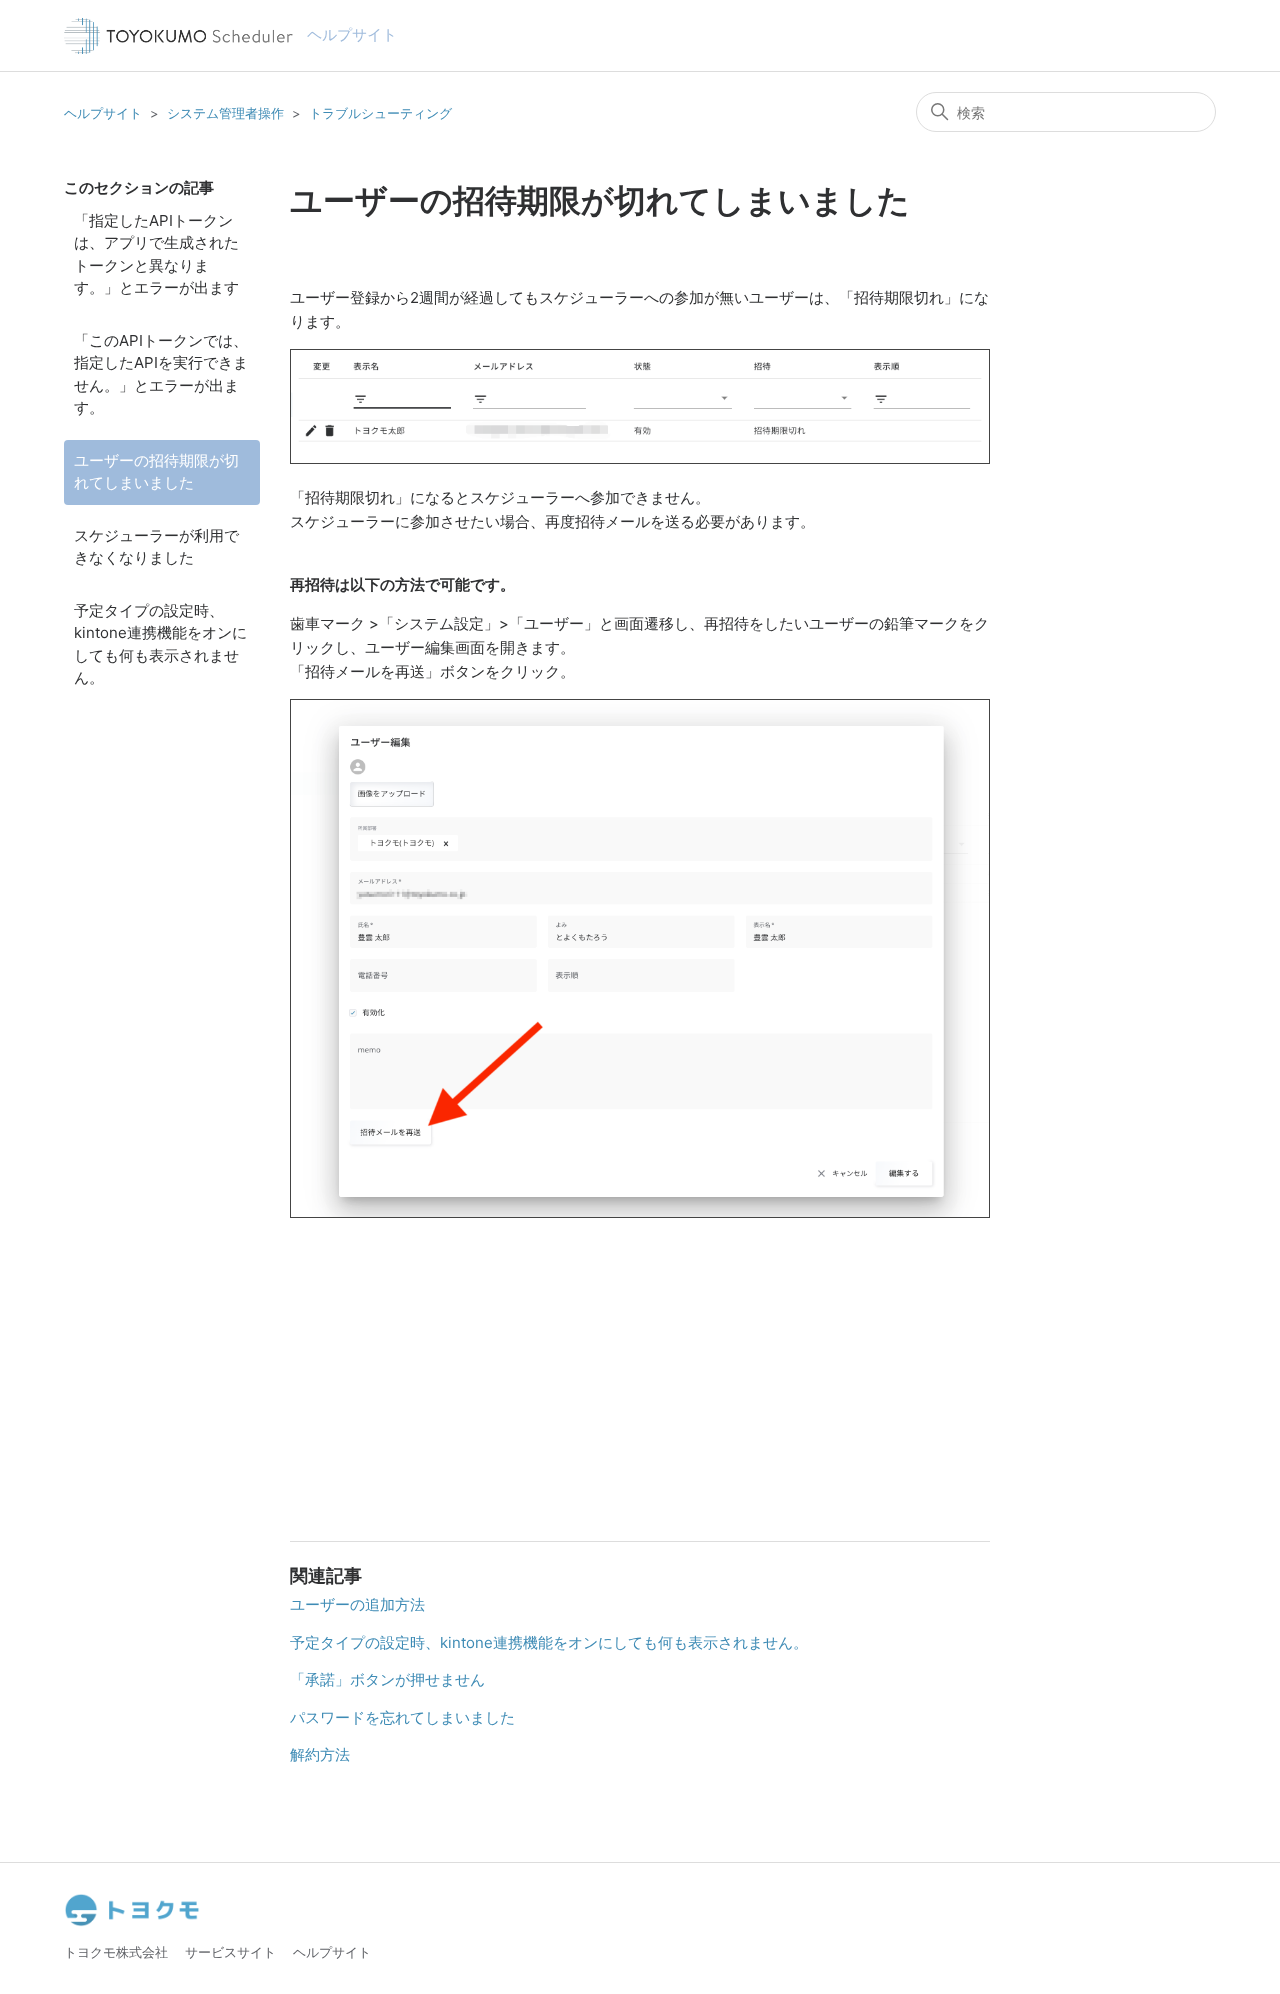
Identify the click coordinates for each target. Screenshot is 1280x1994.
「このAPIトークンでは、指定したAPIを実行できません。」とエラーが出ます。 (161, 374)
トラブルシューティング (380, 113)
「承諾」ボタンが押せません (387, 1679)
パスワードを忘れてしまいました (402, 1717)
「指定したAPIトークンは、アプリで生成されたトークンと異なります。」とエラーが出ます (156, 254)
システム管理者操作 (225, 113)
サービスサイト (230, 1952)
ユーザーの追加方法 (357, 1604)
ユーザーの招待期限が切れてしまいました (156, 472)
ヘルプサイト (103, 113)
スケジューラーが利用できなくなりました (156, 547)
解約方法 (320, 1754)
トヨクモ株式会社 (116, 1952)
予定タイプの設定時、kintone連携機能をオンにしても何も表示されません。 (160, 644)
